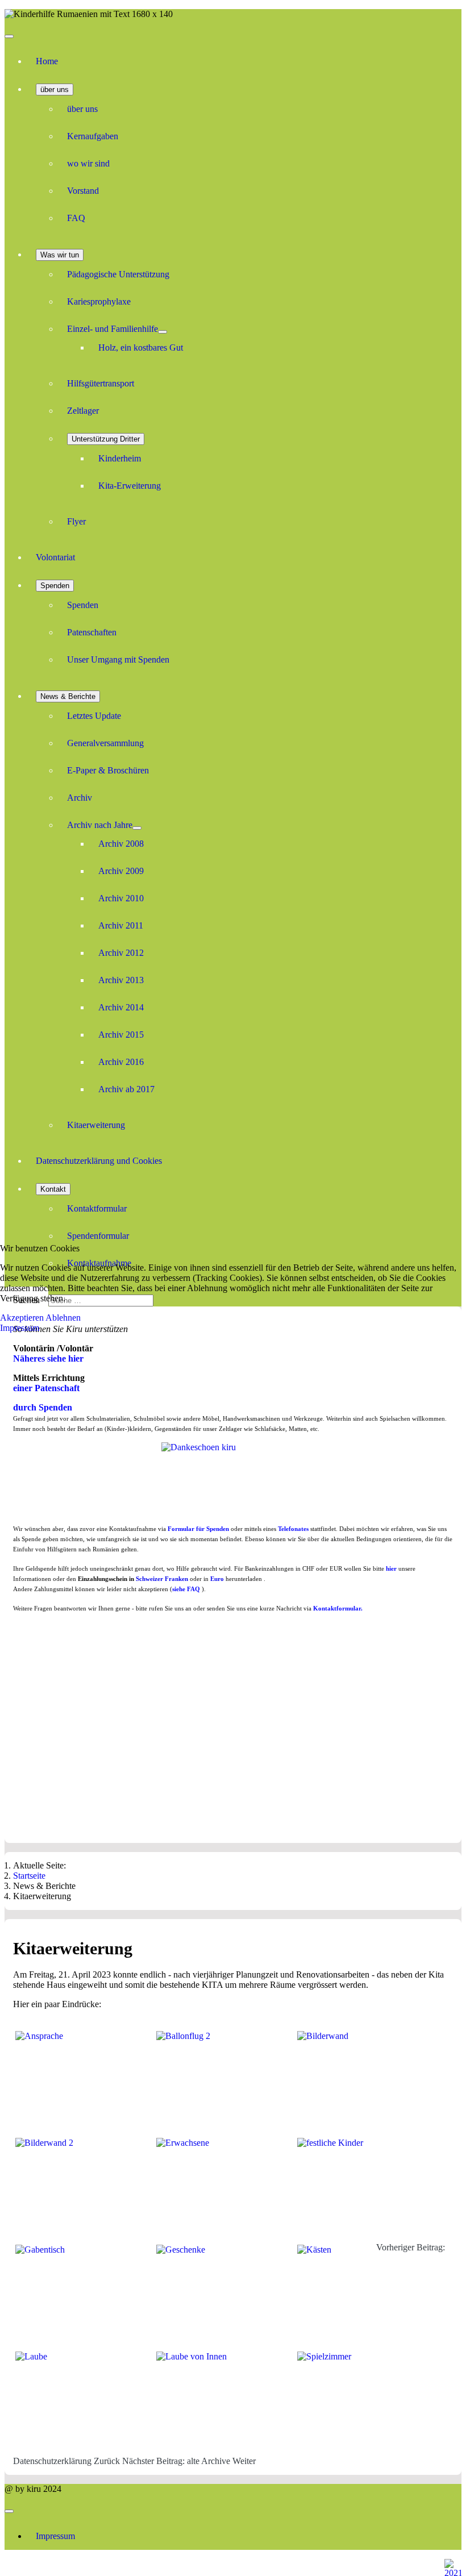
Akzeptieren (22, 1318)
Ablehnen (63, 1318)
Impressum (20, 1328)
